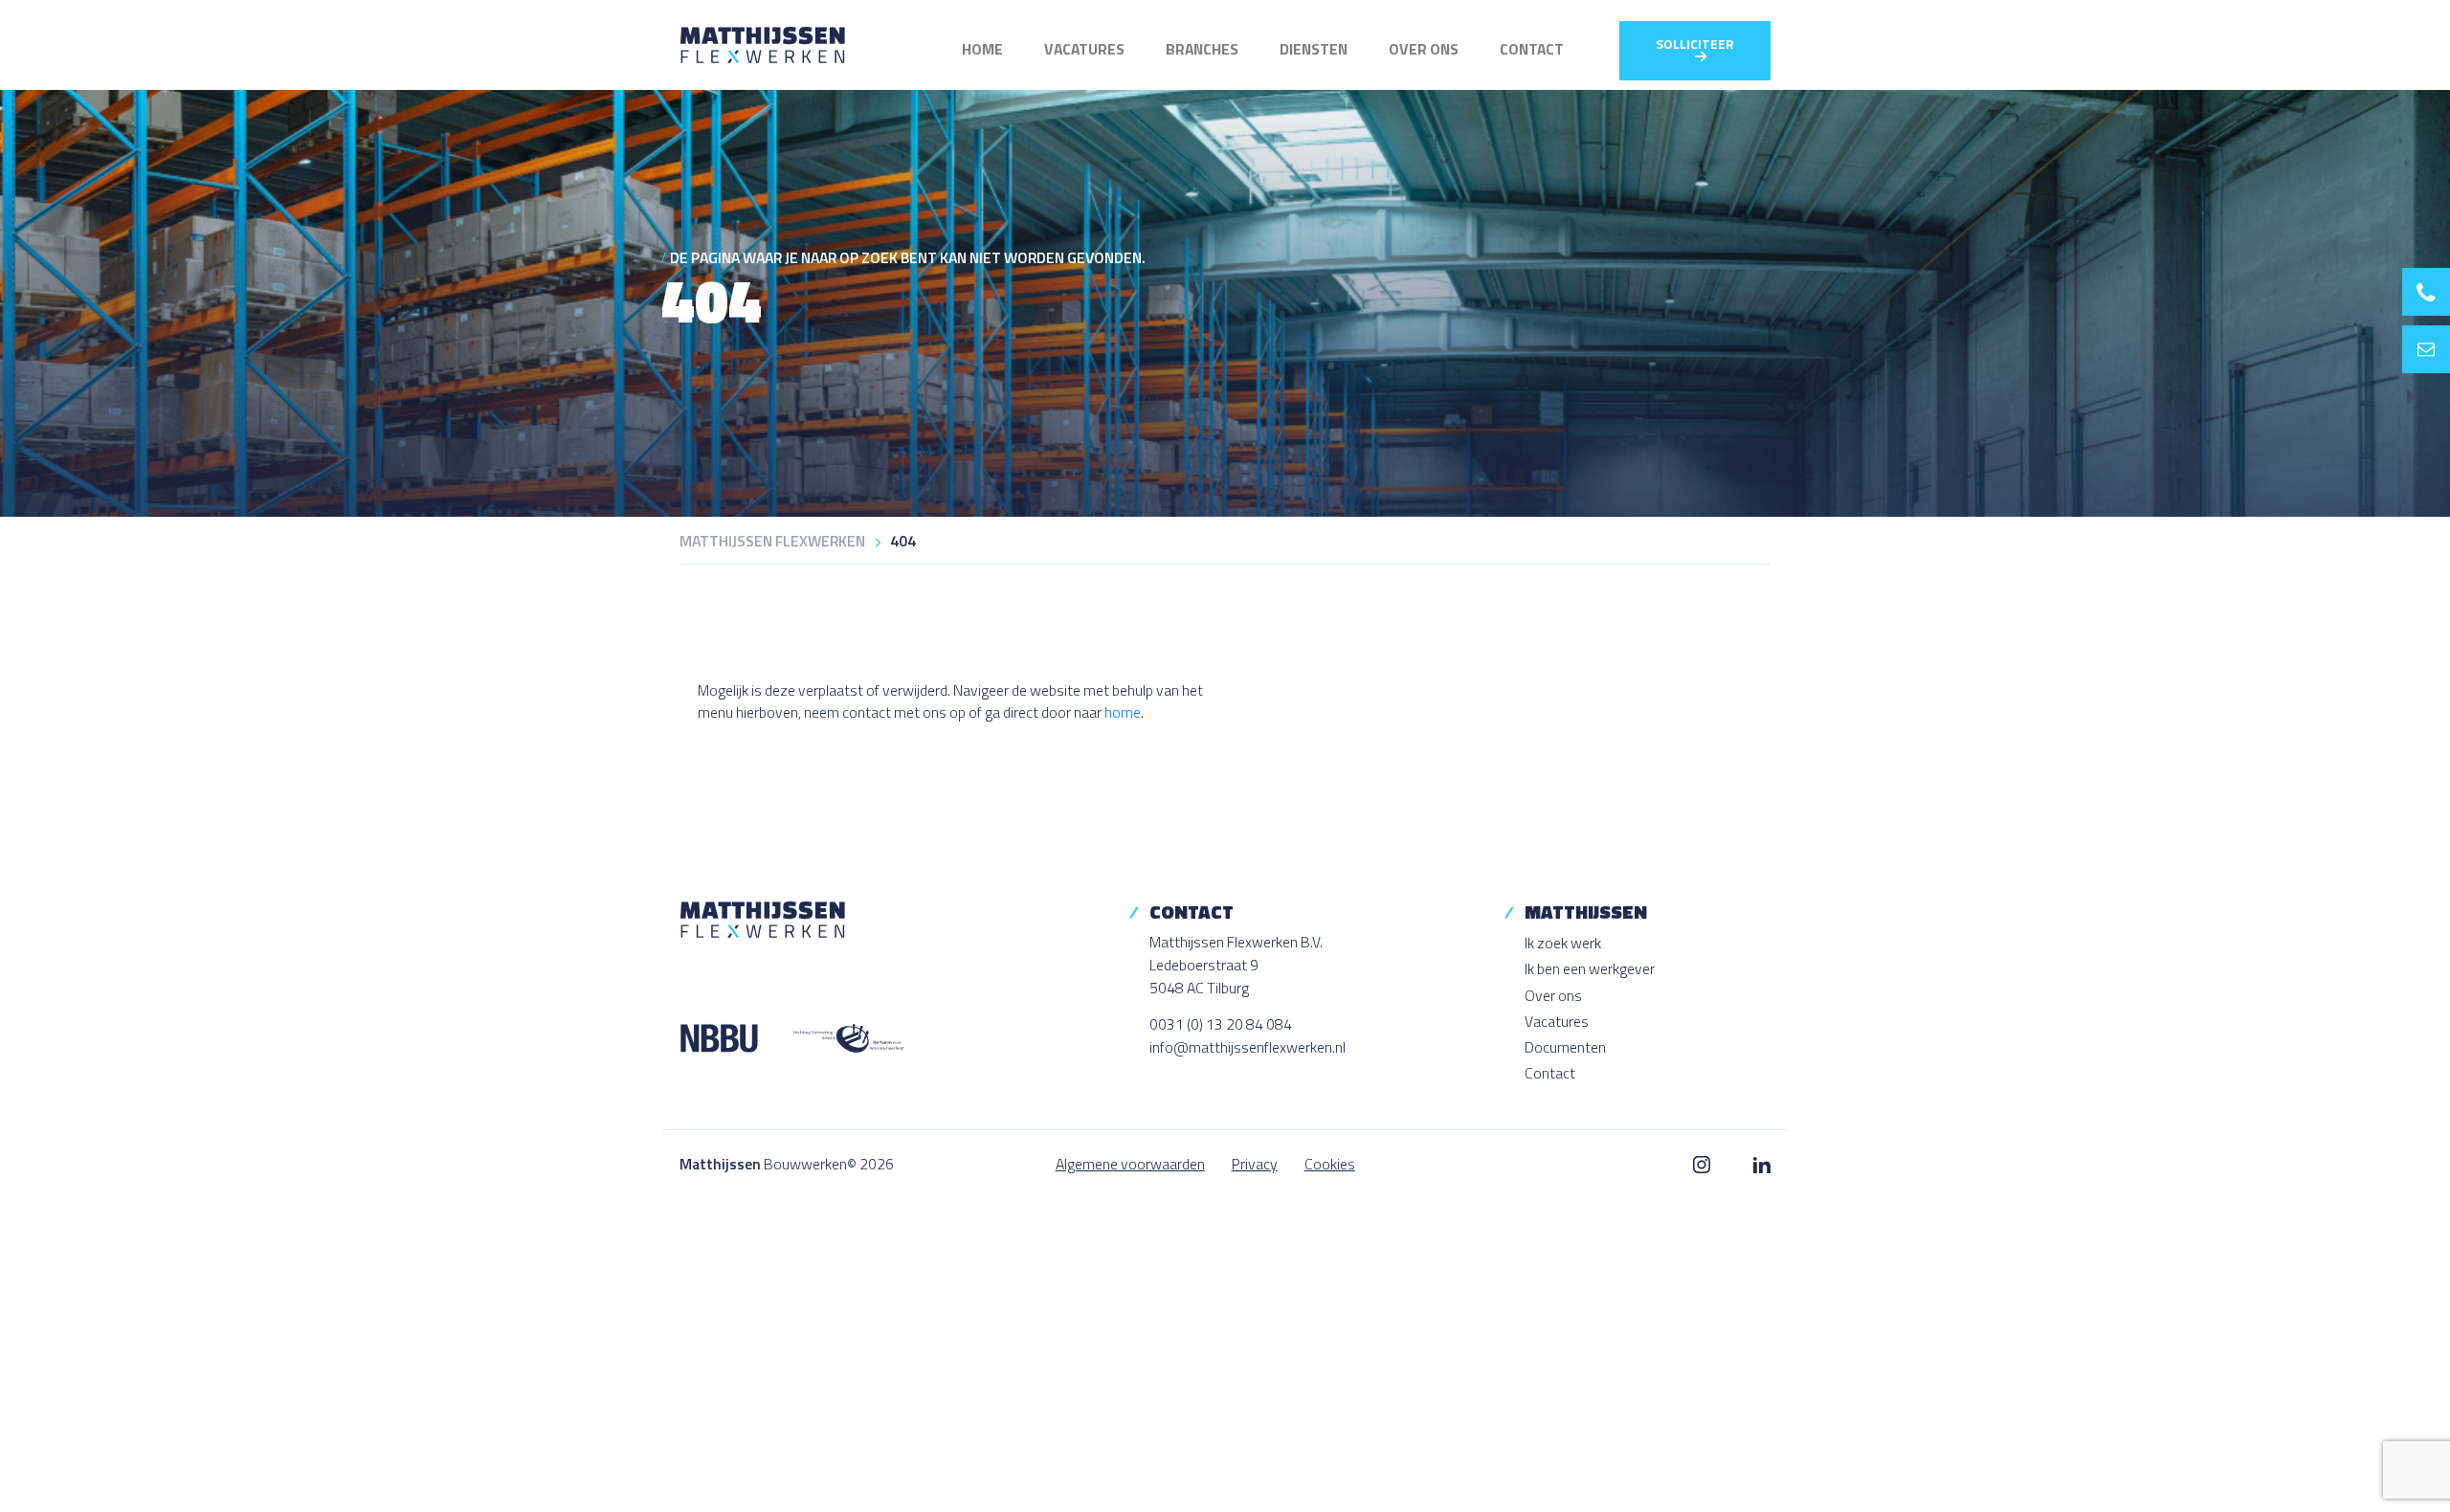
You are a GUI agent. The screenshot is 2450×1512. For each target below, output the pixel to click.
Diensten (1314, 49)
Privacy (1255, 1164)
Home (982, 49)
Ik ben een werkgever (1590, 968)
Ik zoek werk (1563, 943)
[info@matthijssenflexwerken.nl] (2426, 349)
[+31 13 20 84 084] (2426, 292)
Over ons (1424, 49)
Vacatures (1084, 49)
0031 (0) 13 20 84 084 (1221, 1024)
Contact (1532, 49)
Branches (1202, 49)
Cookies (1330, 1164)
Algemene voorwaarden (1130, 1164)
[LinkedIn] (1762, 1164)
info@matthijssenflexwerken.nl (1247, 1047)
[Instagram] (1702, 1164)
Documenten (1565, 1047)
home (1123, 712)
